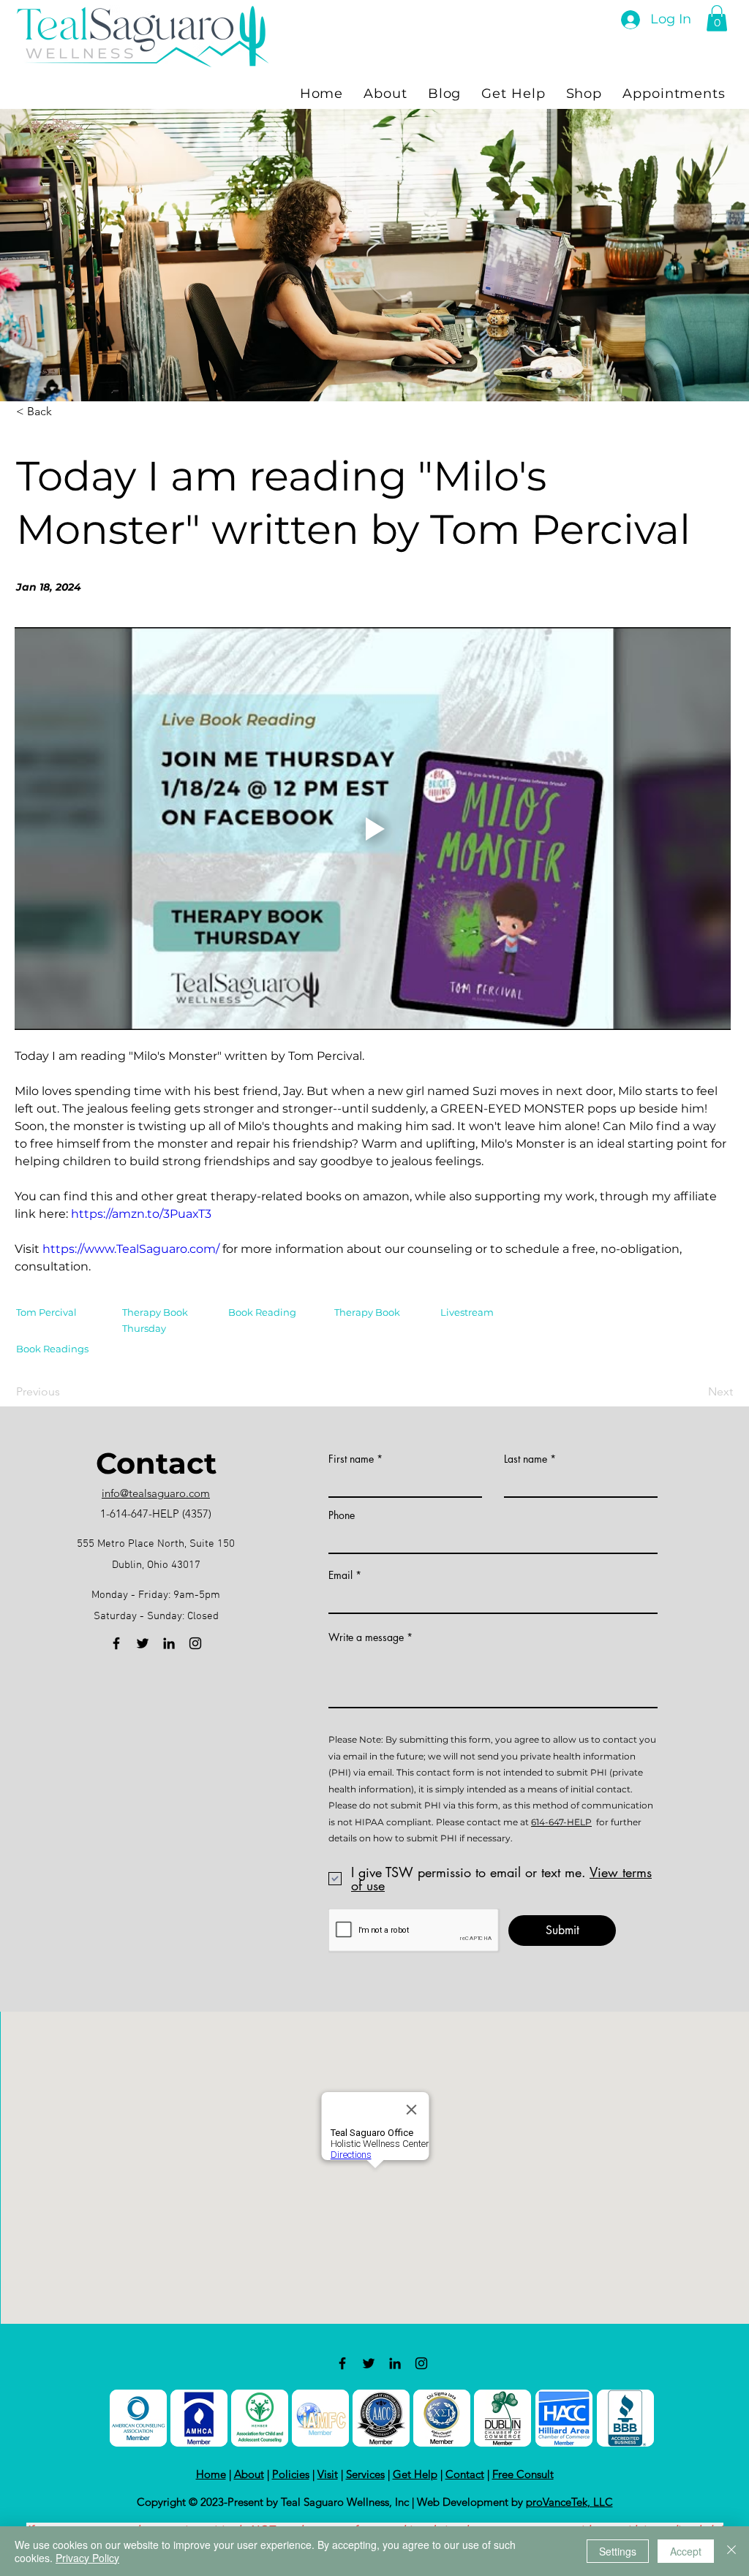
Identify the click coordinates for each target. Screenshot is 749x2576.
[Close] (731, 2551)
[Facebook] (116, 1643)
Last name (526, 1459)
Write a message (366, 1637)
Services (365, 2474)
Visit (328, 2474)
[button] (717, 18)
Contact (465, 2474)
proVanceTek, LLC (569, 2502)
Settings (618, 2551)
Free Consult (523, 2474)
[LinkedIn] (169, 1643)
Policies (291, 2474)
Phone (342, 1515)
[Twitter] (143, 1643)
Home (211, 2474)
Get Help (415, 2474)
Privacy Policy (87, 2558)
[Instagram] (195, 1643)
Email (340, 1575)
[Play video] (373, 829)
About (249, 2474)
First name (351, 1459)
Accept (686, 2551)
